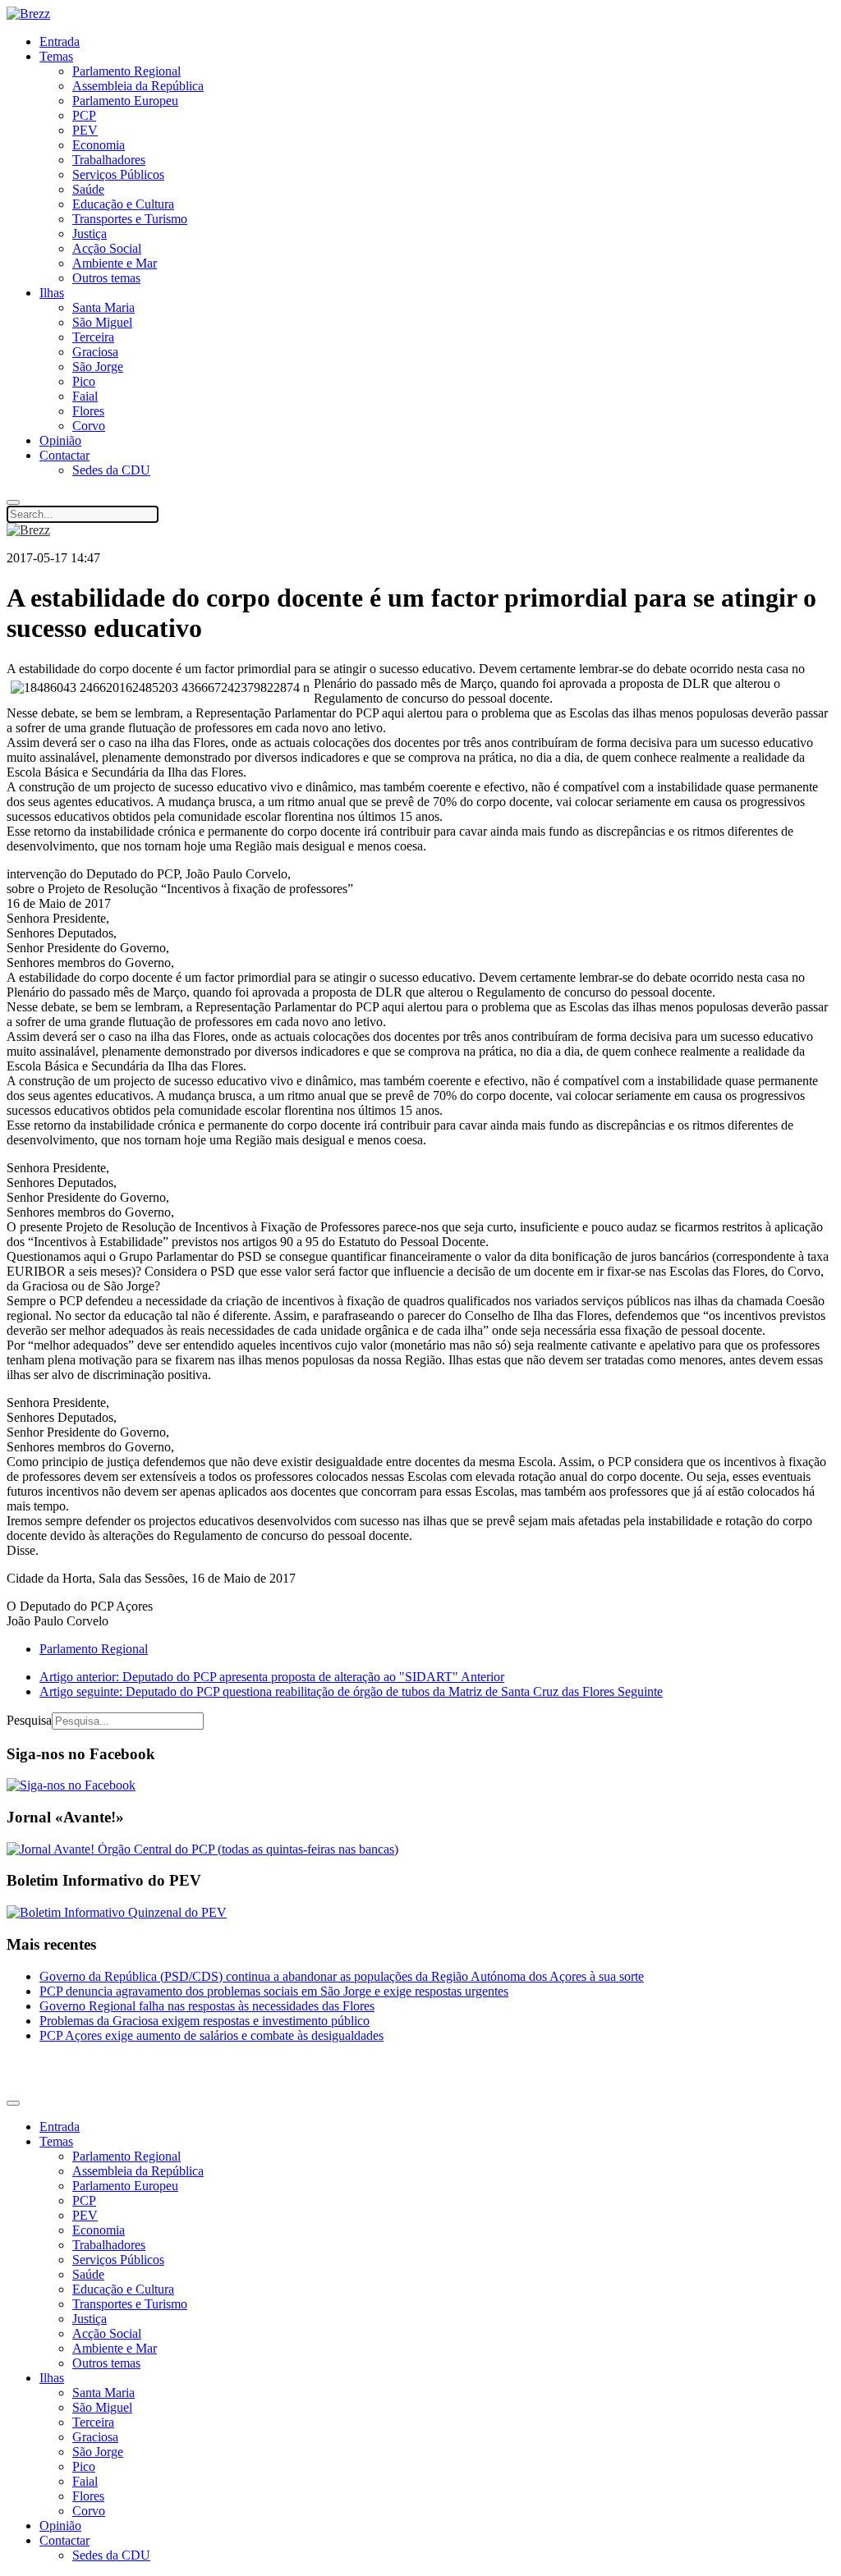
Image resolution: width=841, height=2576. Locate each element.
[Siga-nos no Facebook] (71, 1785)
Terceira (93, 337)
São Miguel (102, 322)
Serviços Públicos (118, 174)
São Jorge (98, 367)
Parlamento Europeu (125, 101)
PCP (84, 115)
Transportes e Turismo (130, 219)
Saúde (88, 189)
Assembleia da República (138, 86)
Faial (85, 396)
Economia (99, 145)
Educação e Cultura (123, 204)
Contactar (64, 455)
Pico (84, 381)
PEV (85, 130)
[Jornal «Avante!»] (202, 1849)
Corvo (89, 426)
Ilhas (52, 293)
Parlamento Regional (126, 71)
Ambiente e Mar (115, 263)
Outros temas (106, 278)
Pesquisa (29, 1720)
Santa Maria (103, 307)
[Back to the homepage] (28, 14)
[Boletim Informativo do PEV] (117, 1912)
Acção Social (107, 248)
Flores (88, 411)
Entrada (60, 41)
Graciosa (95, 352)
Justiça (90, 234)
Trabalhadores (109, 160)
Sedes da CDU (111, 470)
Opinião (60, 440)
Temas (56, 56)
